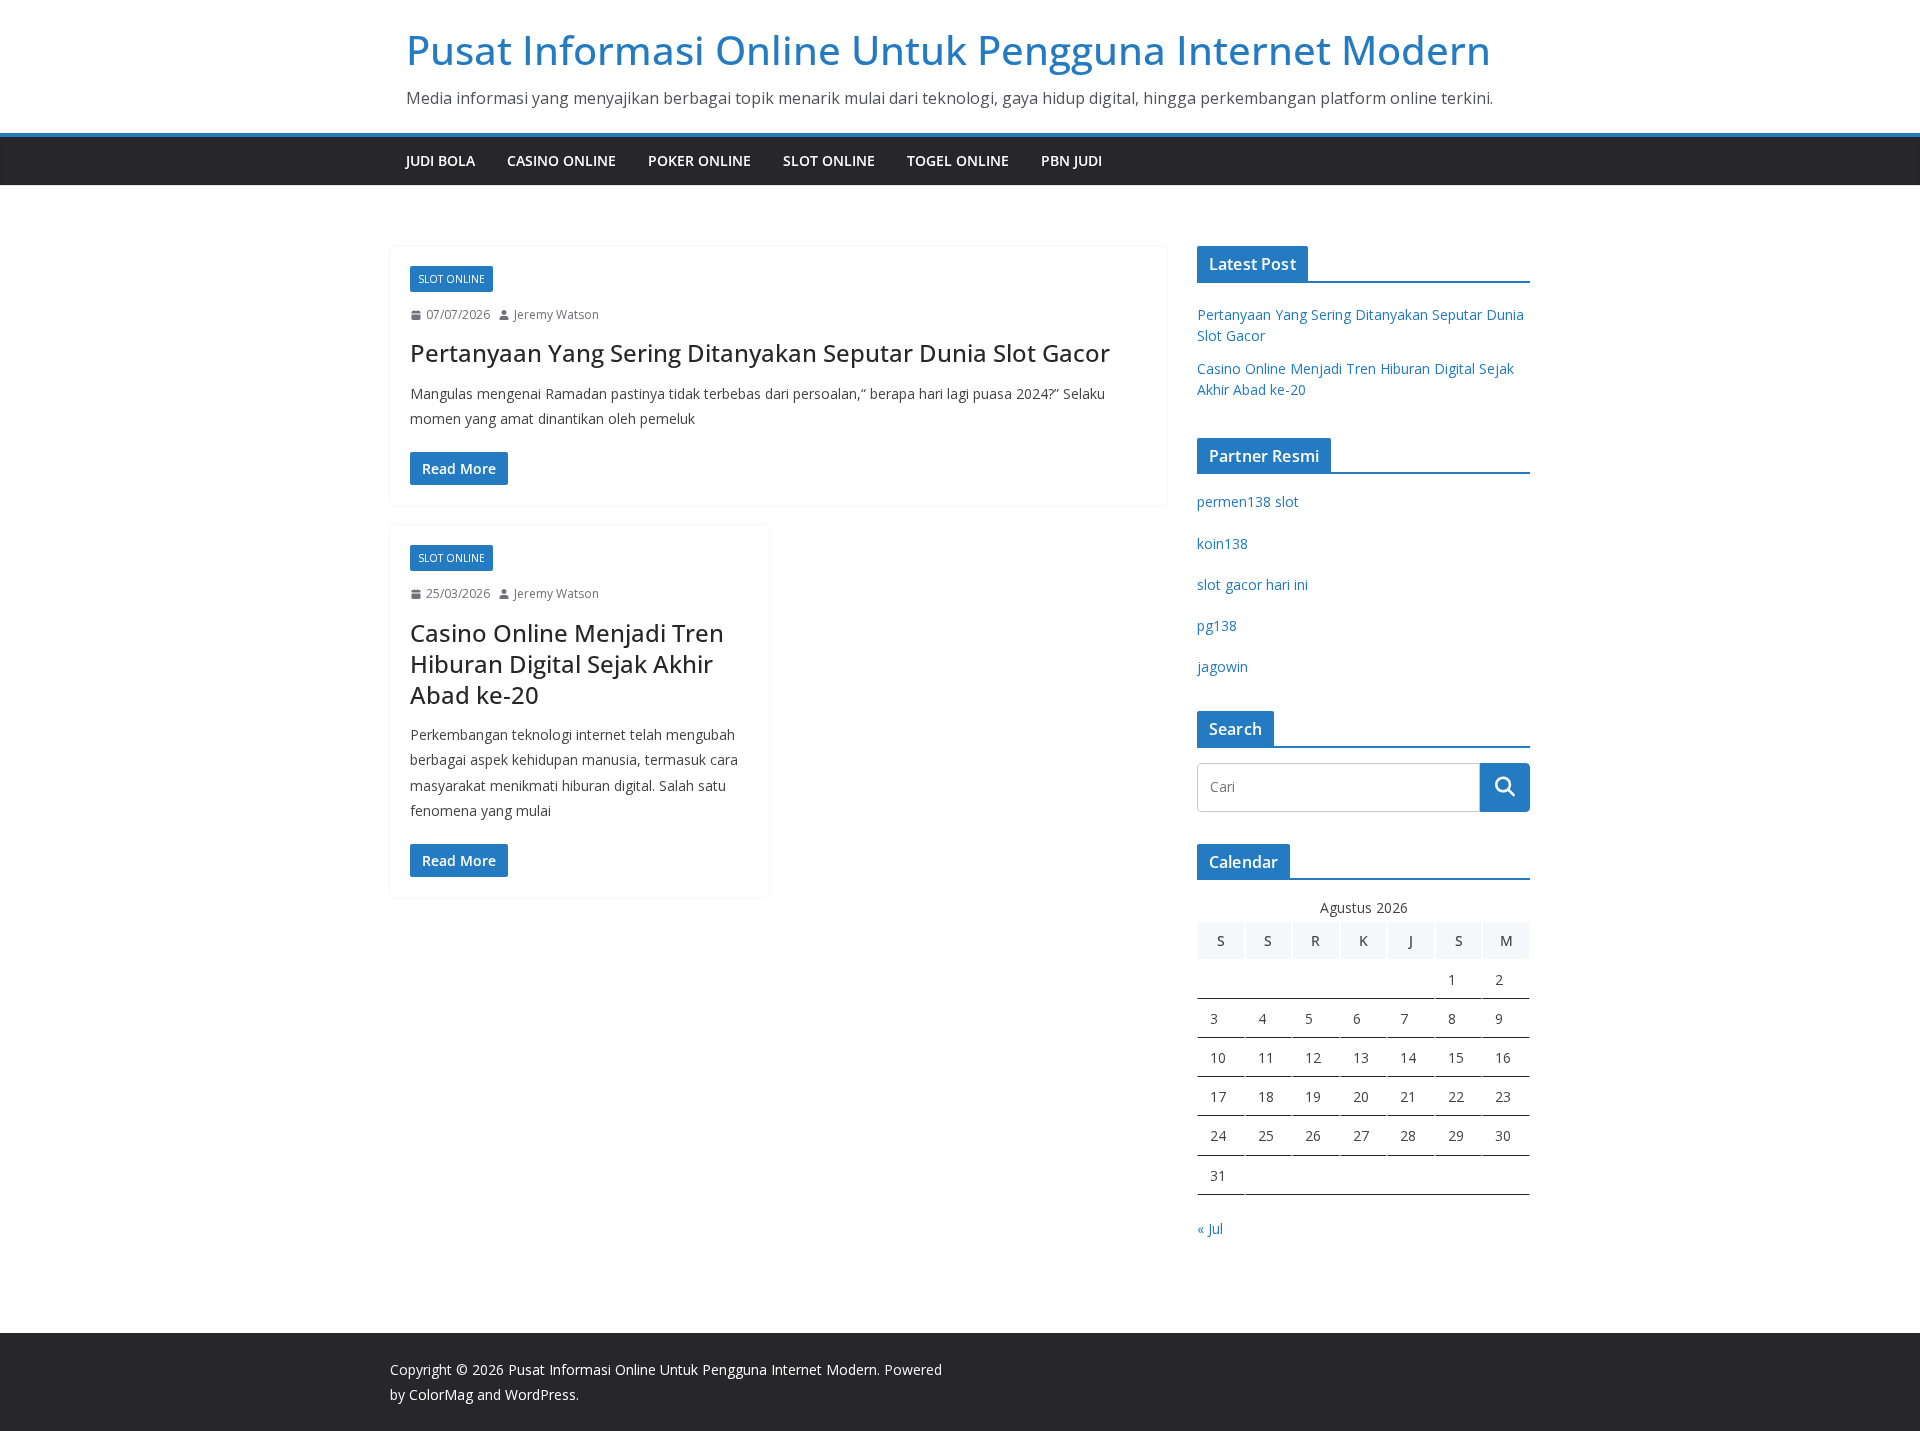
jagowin (1222, 666)
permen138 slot (1248, 501)
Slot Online (829, 160)
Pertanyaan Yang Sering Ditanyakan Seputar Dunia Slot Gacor (760, 352)
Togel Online (958, 160)
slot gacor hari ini (1252, 584)
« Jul (1210, 1228)
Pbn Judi (1071, 160)
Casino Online (561, 160)
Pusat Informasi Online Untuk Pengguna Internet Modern (948, 49)
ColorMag (441, 1394)
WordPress (540, 1394)
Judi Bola (440, 160)
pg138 (1217, 625)
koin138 (1222, 543)
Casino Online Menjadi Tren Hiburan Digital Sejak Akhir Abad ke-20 (567, 663)
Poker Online (699, 160)
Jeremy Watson (556, 314)
